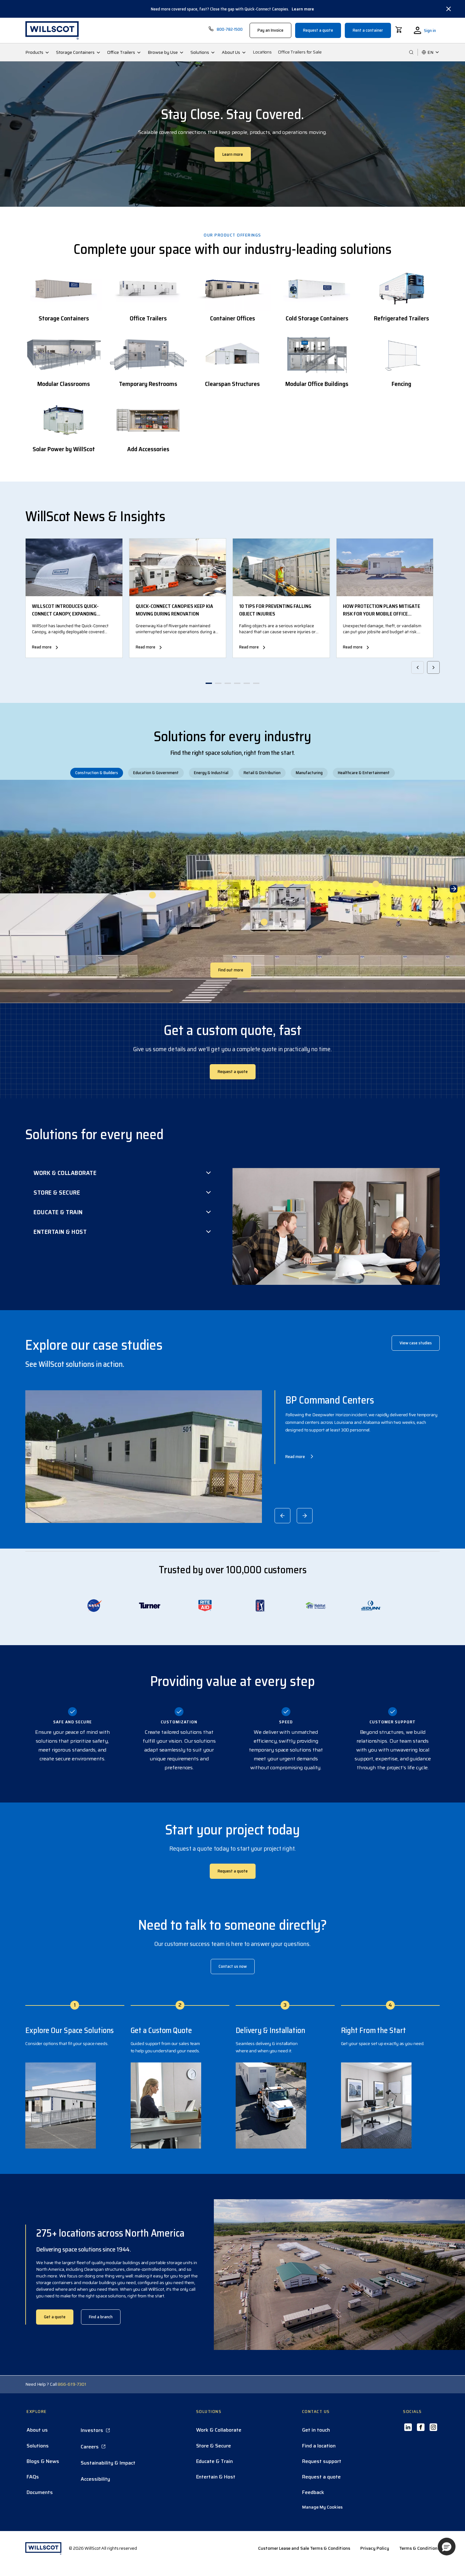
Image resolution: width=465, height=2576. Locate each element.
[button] (447, 2547)
